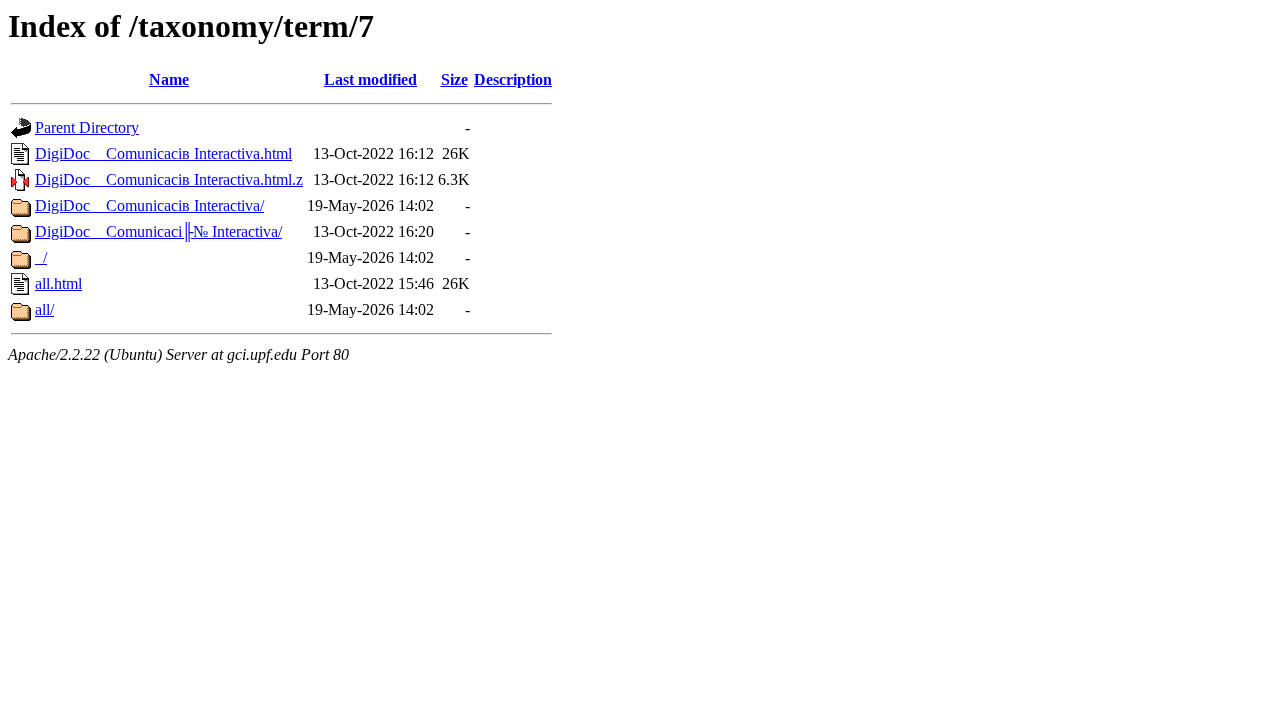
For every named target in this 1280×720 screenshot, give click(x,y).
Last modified (370, 79)
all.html (58, 283)
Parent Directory (87, 127)
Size (454, 79)
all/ (44, 309)
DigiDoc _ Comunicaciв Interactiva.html (163, 153)
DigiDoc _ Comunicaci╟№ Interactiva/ (158, 231)
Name (169, 79)
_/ (41, 257)
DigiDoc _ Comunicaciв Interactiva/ (149, 205)
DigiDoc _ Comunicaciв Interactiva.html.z (169, 179)
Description (513, 79)
